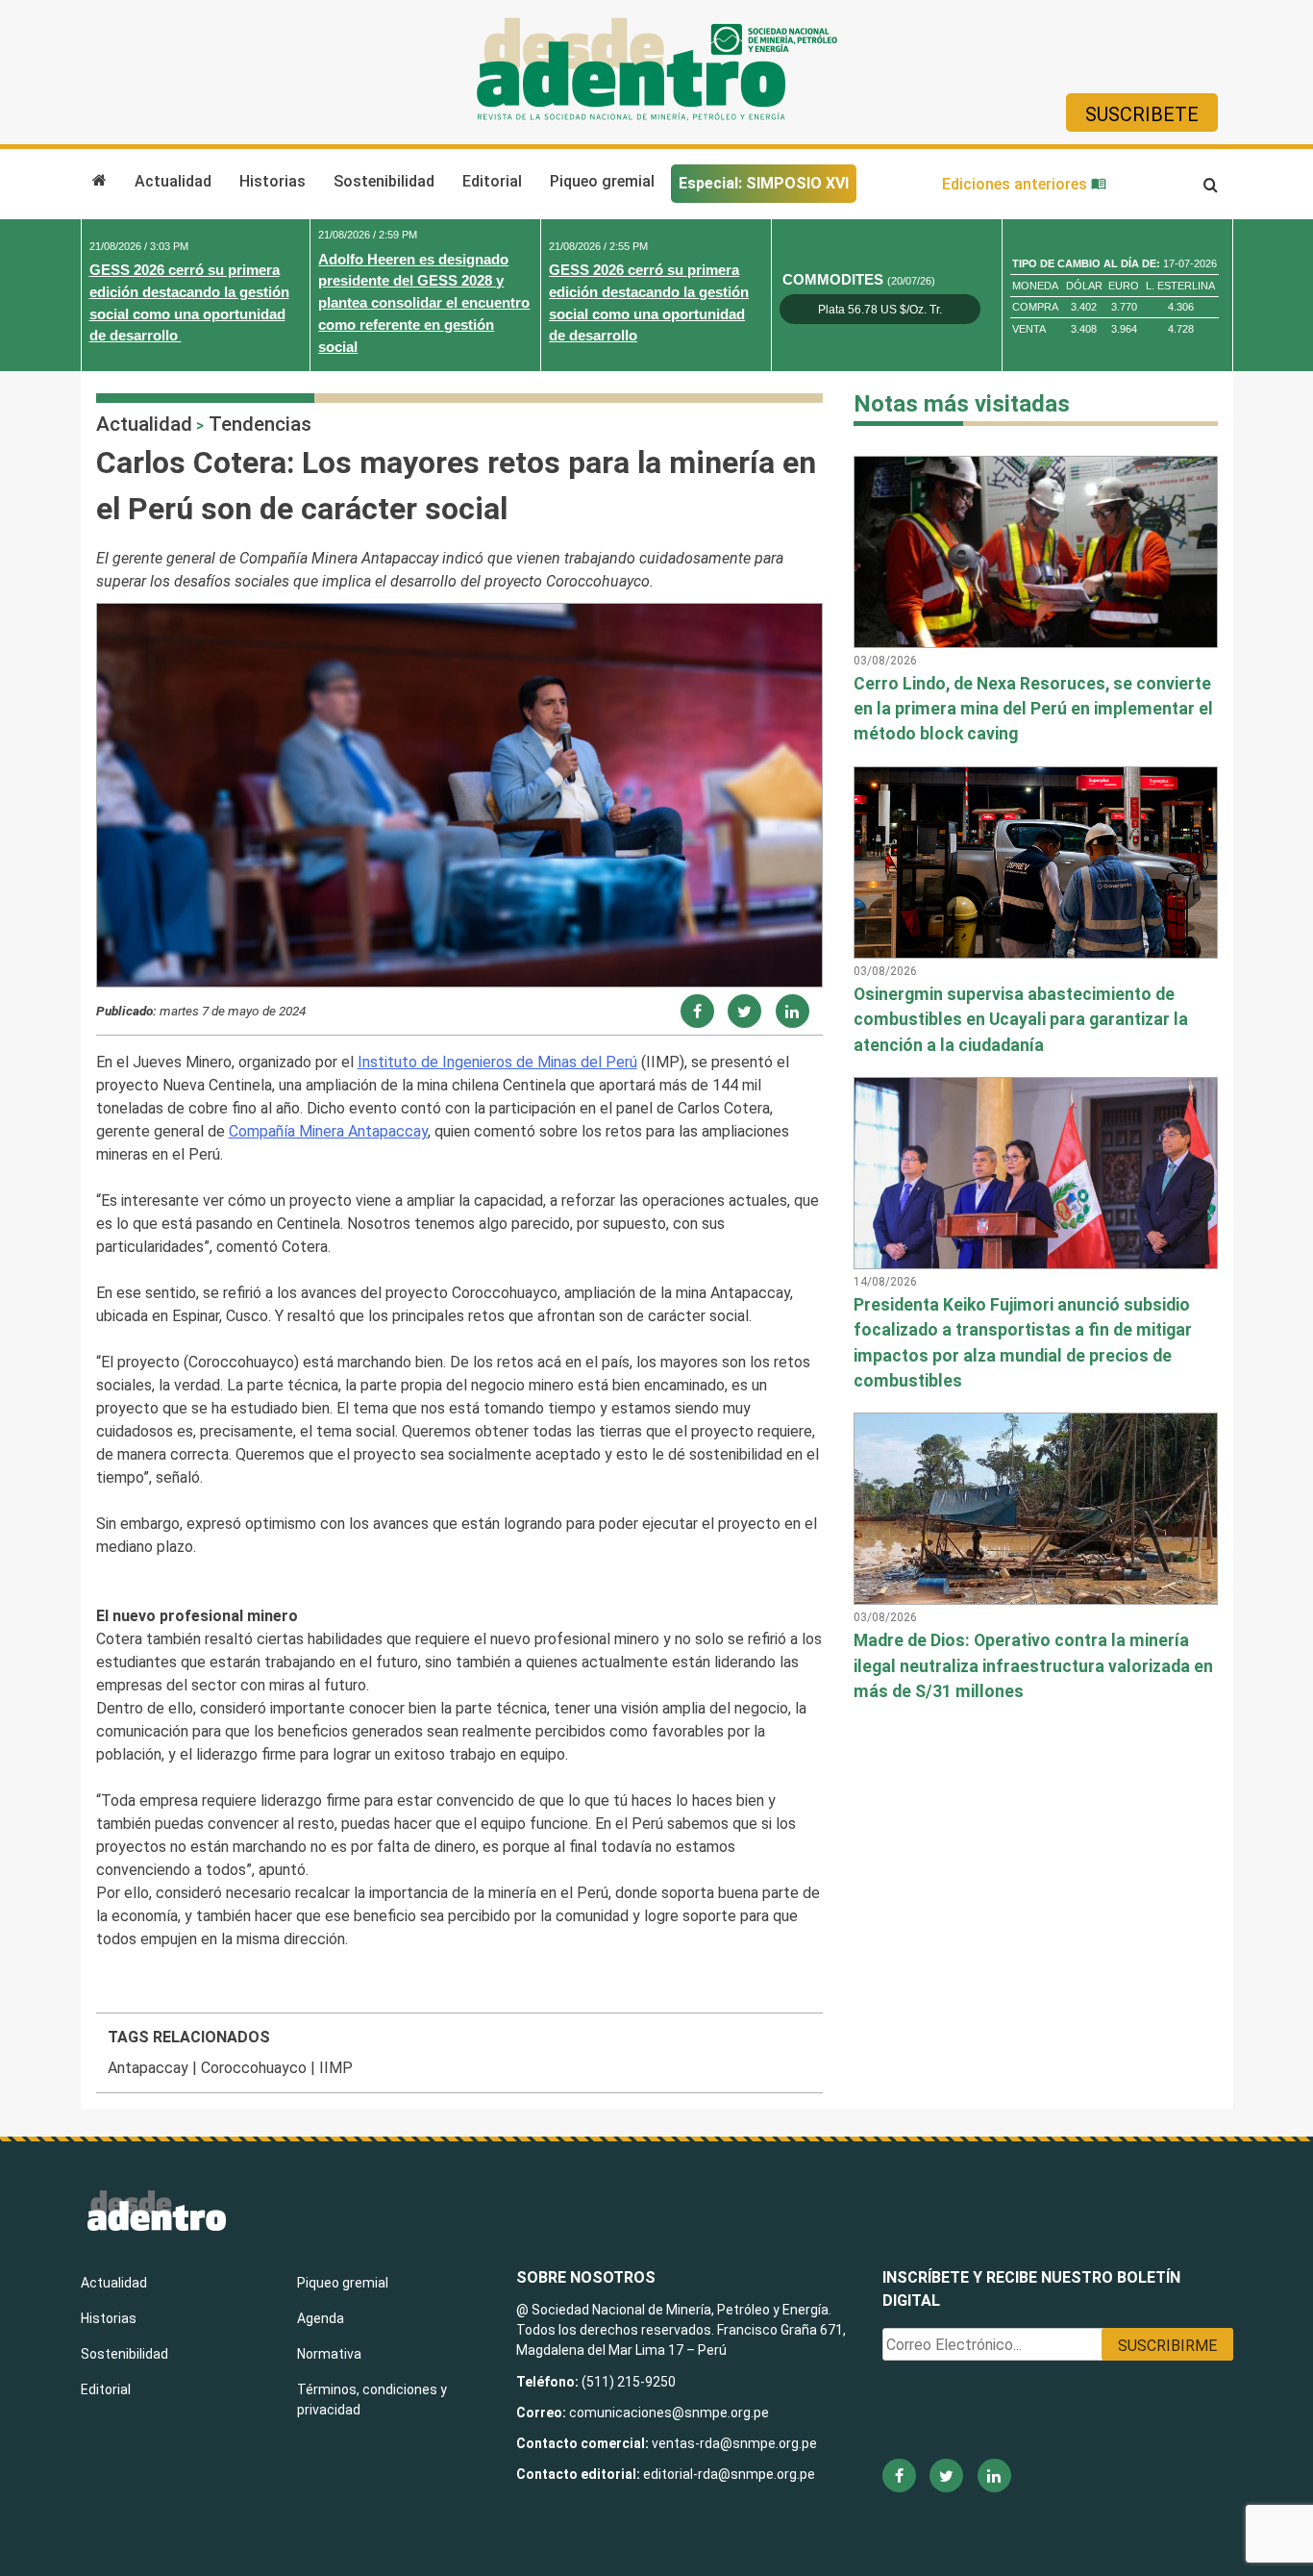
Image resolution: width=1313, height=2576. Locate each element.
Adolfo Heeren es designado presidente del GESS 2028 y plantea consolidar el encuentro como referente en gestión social (424, 303)
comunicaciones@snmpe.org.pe (670, 2413)
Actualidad (173, 181)
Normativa (329, 2354)
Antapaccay (148, 2068)
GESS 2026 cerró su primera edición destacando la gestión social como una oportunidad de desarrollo (189, 302)
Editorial (492, 181)
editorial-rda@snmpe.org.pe (729, 2474)
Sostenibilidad (384, 181)
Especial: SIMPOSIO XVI (764, 183)
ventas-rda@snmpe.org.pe (734, 2443)
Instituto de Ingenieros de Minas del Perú (497, 1062)
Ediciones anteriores (1016, 184)
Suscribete (1142, 114)
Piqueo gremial (602, 181)
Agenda (321, 2318)
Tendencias (260, 424)
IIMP (336, 2068)
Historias (273, 181)
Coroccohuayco (254, 2068)
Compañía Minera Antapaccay (328, 1131)
